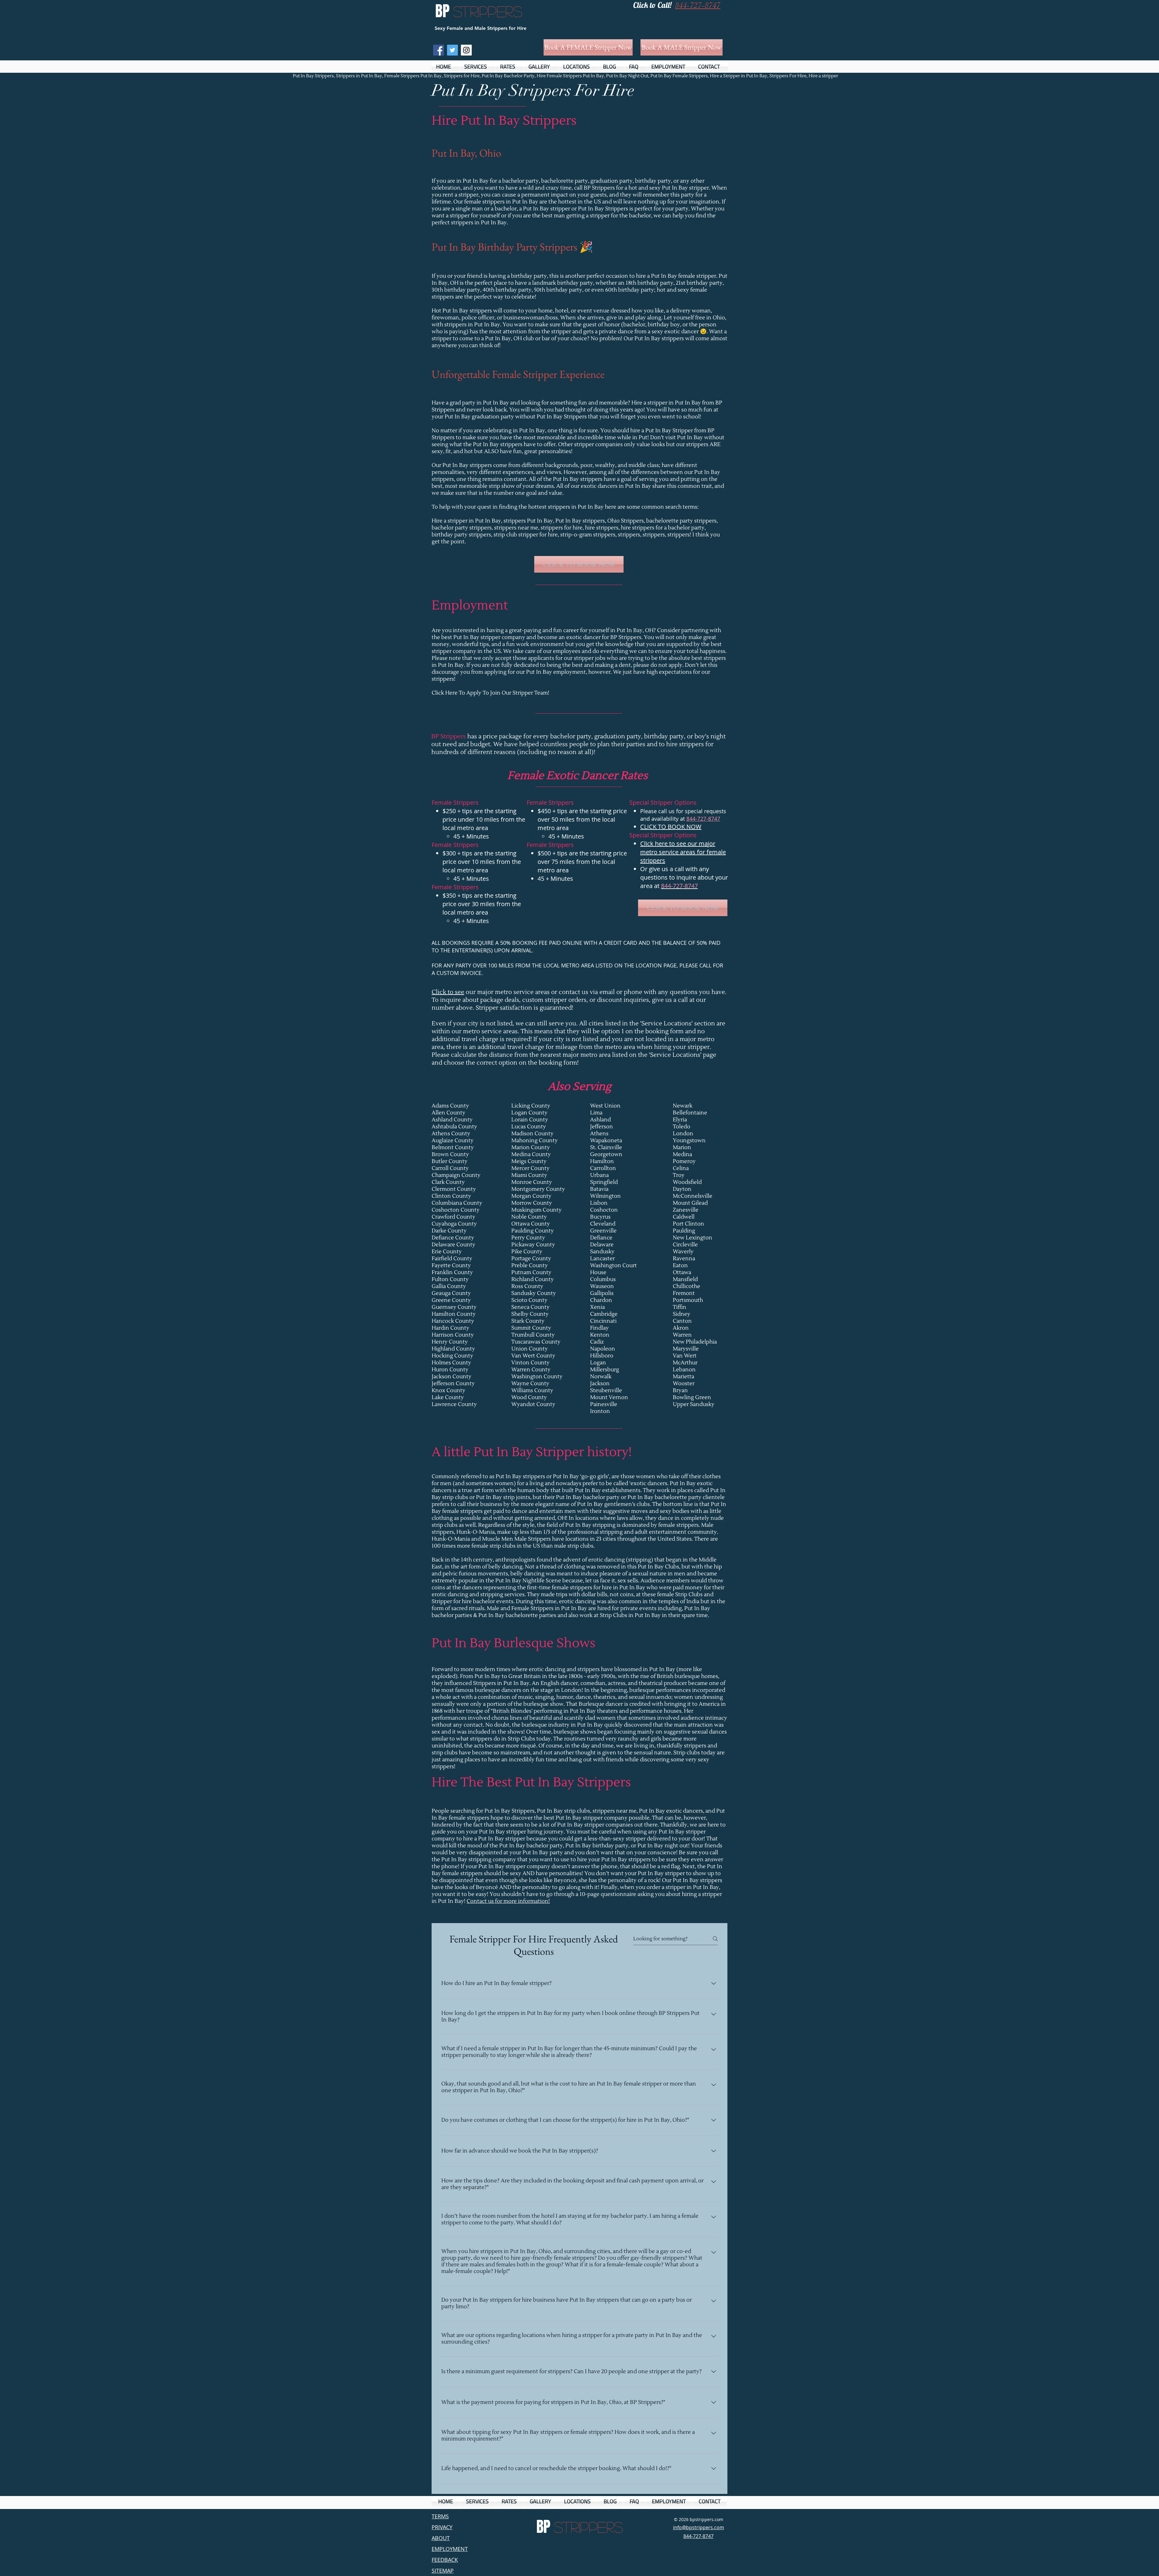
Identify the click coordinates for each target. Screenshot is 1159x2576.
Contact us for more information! (508, 1901)
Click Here (445, 693)
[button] (477, 67)
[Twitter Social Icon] (452, 50)
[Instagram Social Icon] (466, 50)
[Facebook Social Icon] (439, 50)
